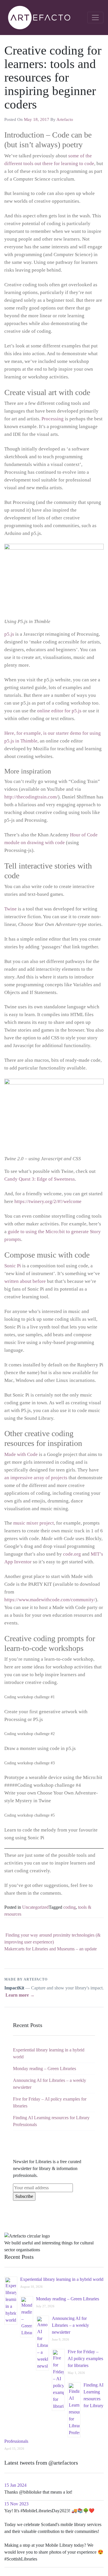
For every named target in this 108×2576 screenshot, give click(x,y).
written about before (25, 1281)
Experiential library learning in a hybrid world (62, 2279)
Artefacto (65, 119)
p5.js (9, 634)
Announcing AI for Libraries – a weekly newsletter (70, 2325)
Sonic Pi (13, 1266)
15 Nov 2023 (16, 2504)
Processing (53, 419)
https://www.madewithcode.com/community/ (50, 1600)
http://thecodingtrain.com (30, 797)
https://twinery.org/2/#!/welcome (48, 1201)
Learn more (20, 1995)
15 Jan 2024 (15, 2485)
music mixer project (34, 1523)
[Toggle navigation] (95, 18)
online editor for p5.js (59, 711)
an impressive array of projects (36, 1478)
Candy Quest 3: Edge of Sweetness (40, 1179)
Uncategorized (35, 1907)
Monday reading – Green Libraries (44, 2069)
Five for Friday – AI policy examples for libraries (85, 2359)
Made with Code (21, 1454)
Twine (11, 909)
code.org (72, 1554)
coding (70, 1907)
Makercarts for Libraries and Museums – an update (51, 1949)
